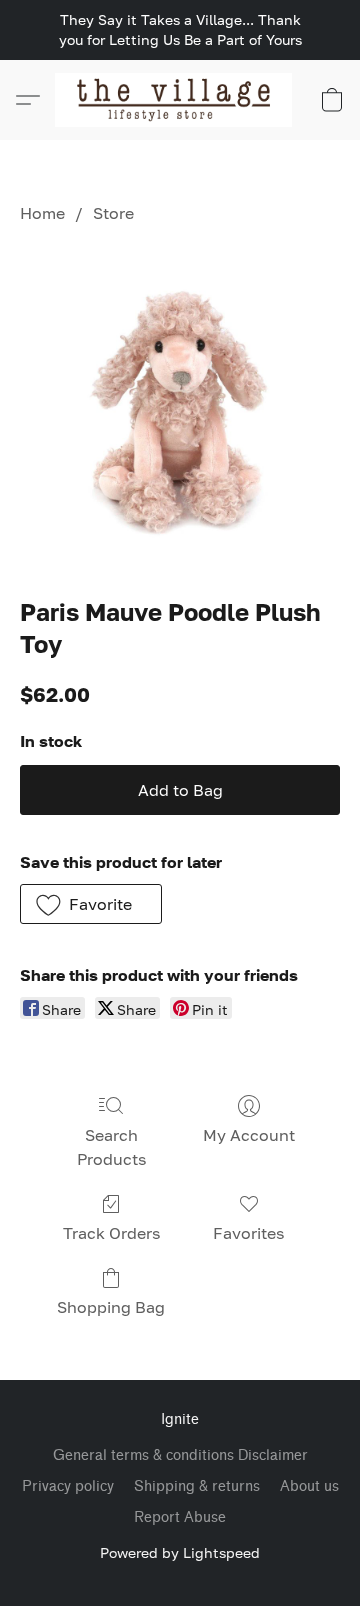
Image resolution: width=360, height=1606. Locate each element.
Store (113, 213)
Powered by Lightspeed (180, 1552)
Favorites (248, 1233)
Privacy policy (68, 1486)
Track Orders (111, 1233)
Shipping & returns (197, 1486)
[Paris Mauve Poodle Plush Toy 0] (180, 406)
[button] (180, 100)
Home (42, 213)
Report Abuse (180, 1517)
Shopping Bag (111, 1307)
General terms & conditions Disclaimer (180, 1455)
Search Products (111, 1147)
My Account (249, 1135)
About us (309, 1486)
